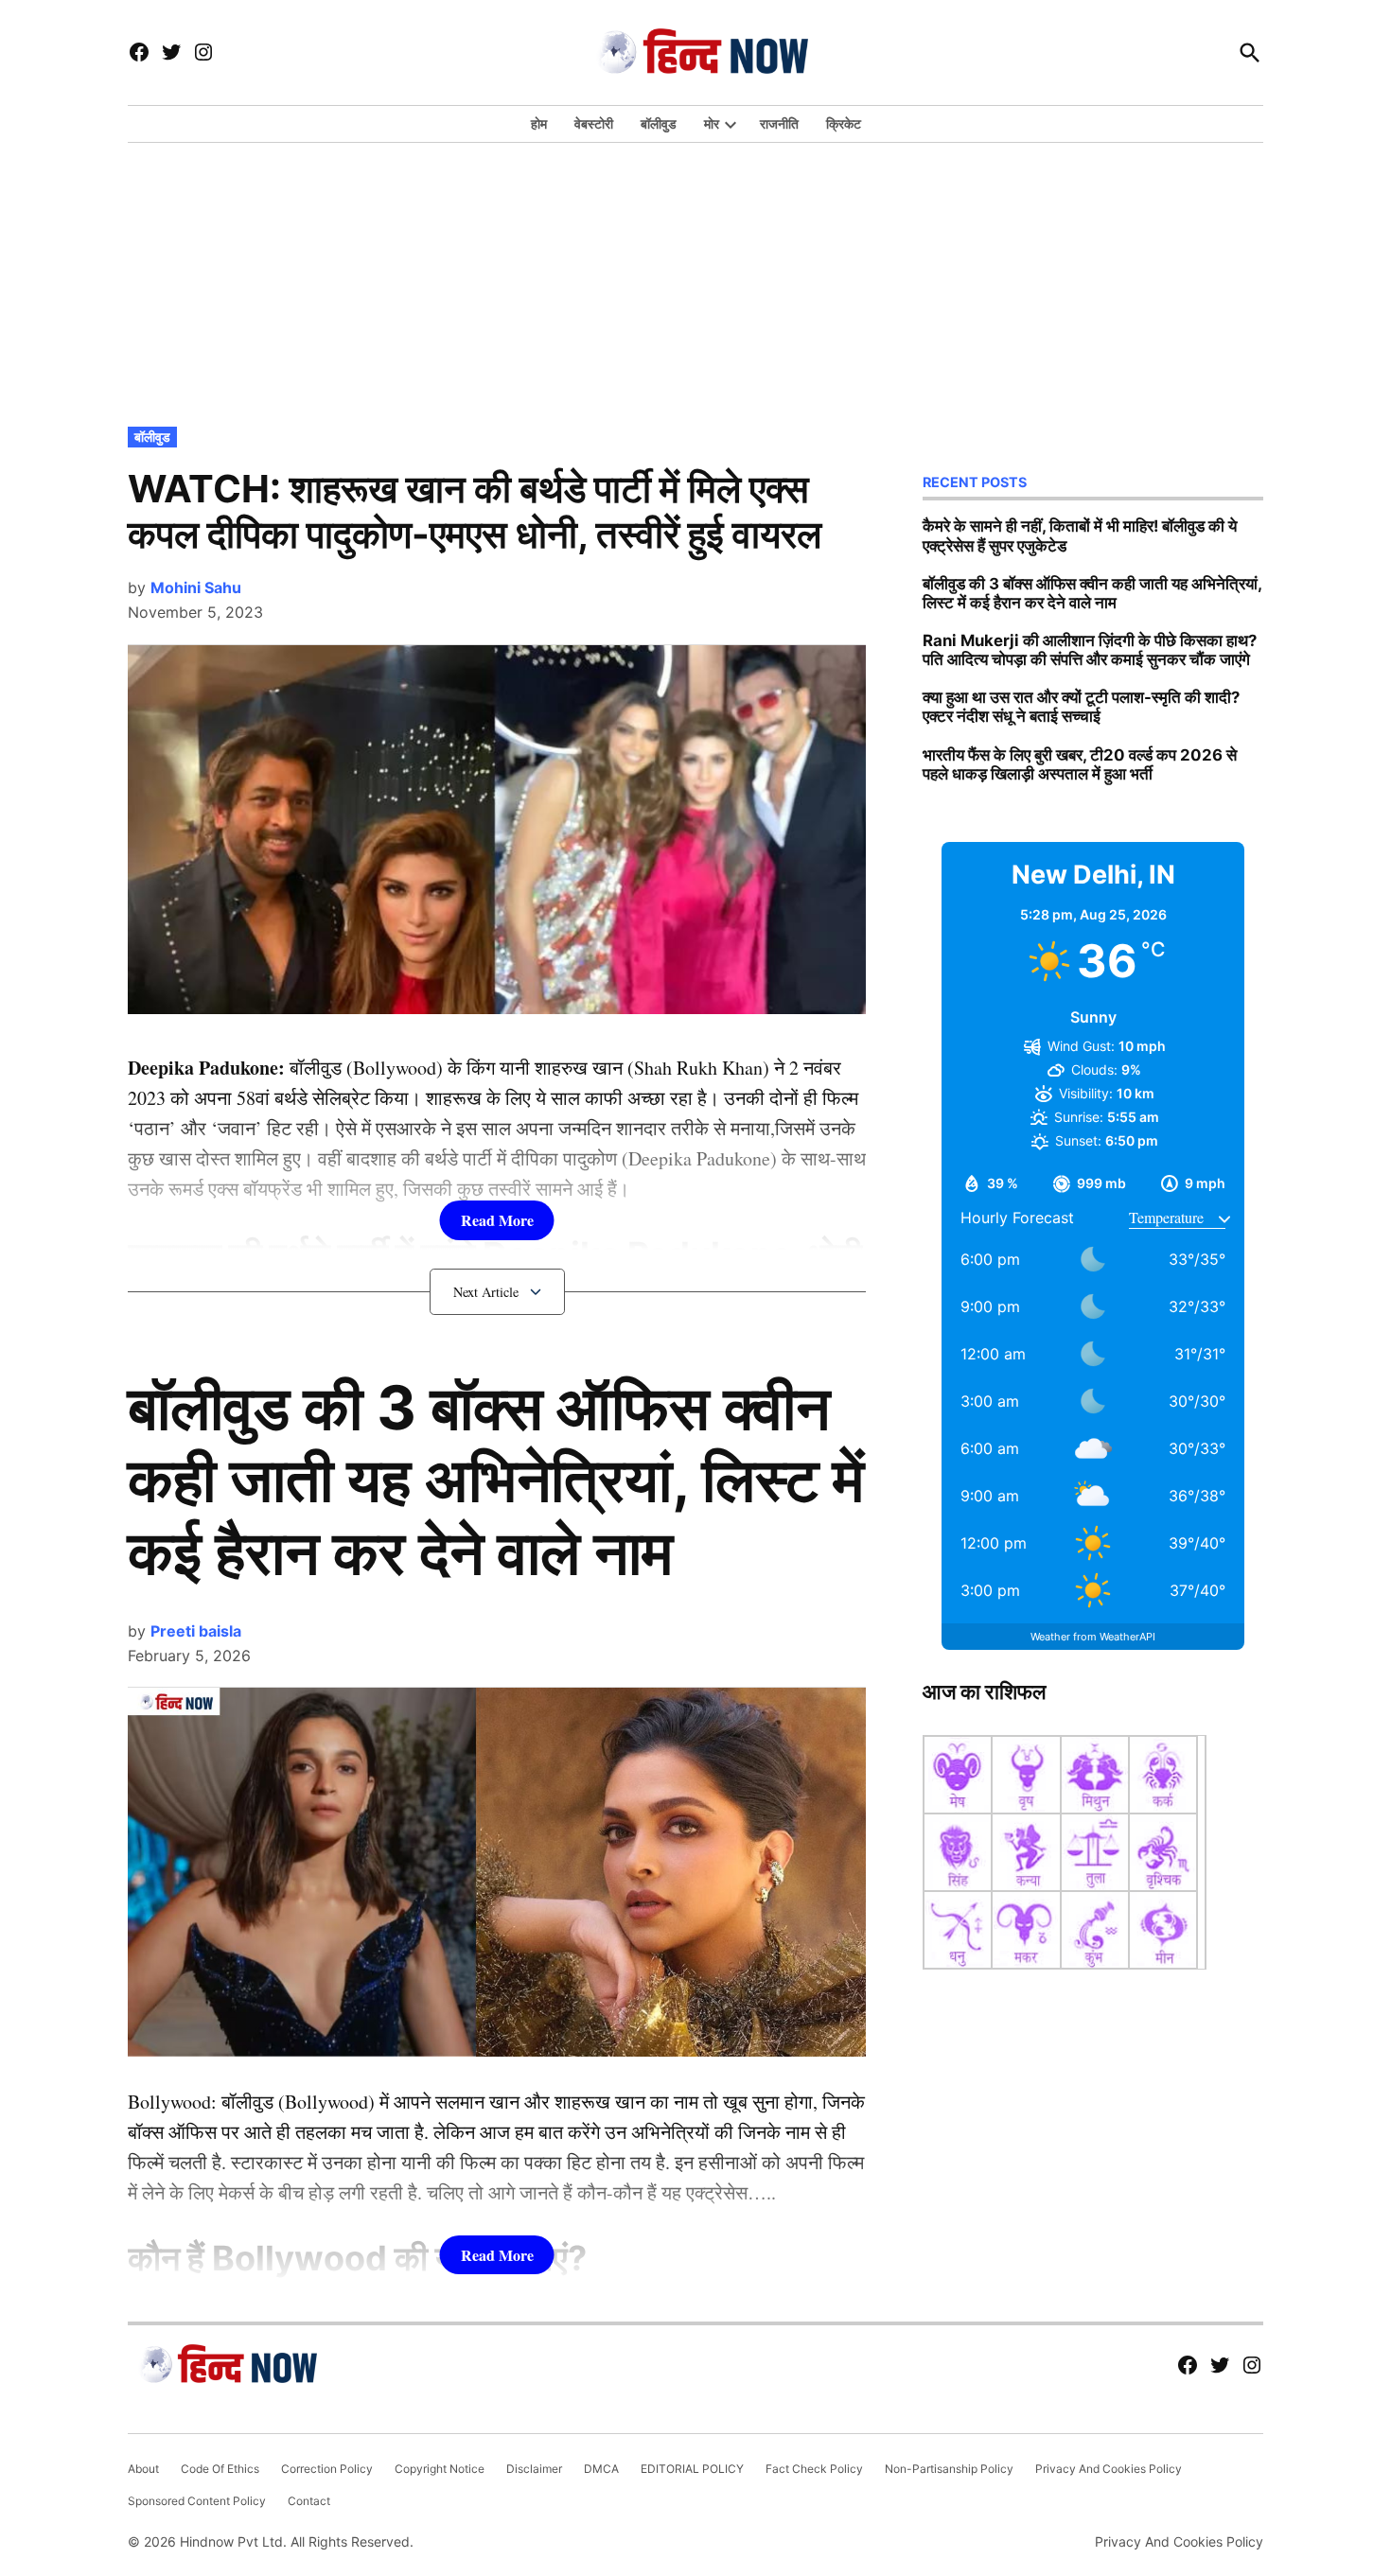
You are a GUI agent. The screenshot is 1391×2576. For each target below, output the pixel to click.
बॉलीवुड (659, 123)
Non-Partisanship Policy (949, 2469)
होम (539, 123)
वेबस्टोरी (594, 123)
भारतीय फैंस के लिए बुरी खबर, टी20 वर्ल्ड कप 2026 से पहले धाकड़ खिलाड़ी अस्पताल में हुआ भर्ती (1080, 764)
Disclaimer (534, 2469)
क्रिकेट (844, 123)
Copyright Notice (440, 2469)
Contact (309, 2501)
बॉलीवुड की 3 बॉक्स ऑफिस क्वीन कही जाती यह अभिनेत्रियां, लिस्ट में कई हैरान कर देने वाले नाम (496, 1480)
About (143, 2469)
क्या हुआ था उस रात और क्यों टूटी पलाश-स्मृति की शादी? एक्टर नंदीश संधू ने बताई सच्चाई (1081, 707)
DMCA (601, 2469)
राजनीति (779, 123)
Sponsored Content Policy (197, 2501)
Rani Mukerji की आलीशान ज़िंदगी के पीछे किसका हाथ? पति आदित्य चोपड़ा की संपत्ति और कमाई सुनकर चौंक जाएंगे (1090, 650)
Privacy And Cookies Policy (1109, 2469)
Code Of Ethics (220, 2469)
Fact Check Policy (814, 2469)
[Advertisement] (695, 280)
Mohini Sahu (196, 587)
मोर (712, 123)
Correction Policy (327, 2469)
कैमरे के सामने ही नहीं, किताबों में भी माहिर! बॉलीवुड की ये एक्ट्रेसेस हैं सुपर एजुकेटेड (1080, 535)
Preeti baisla (196, 1631)
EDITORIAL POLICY (692, 2469)
